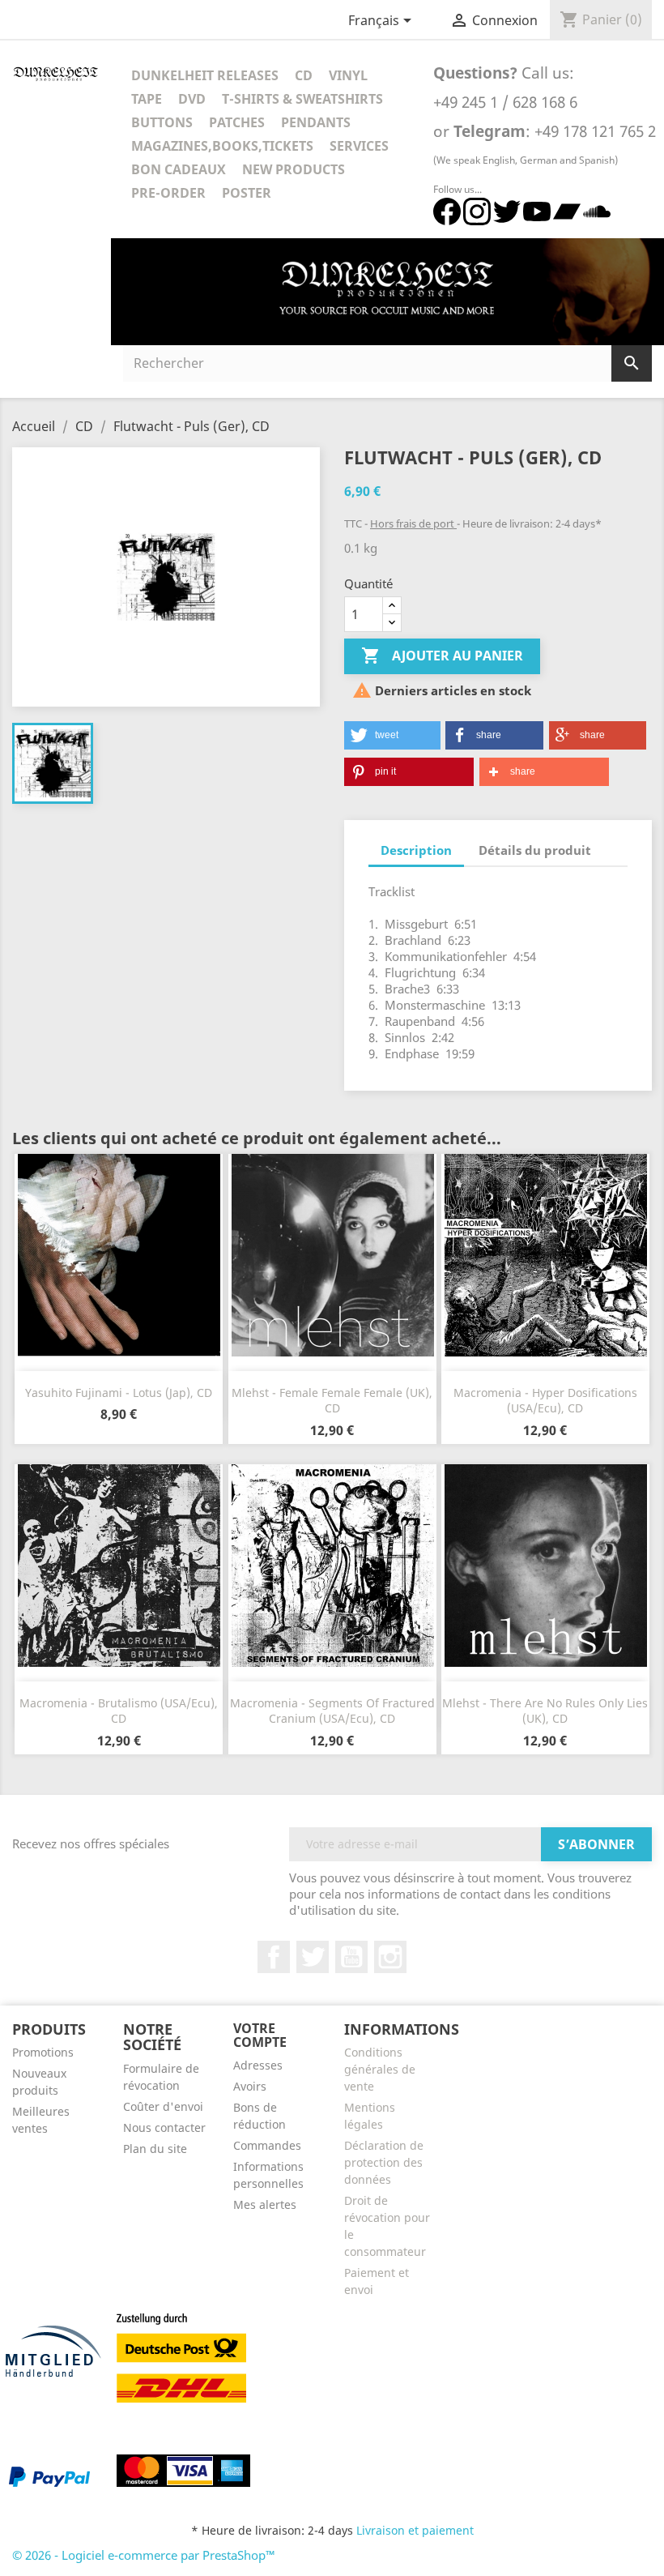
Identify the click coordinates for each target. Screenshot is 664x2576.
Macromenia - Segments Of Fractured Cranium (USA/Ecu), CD (332, 1711)
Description (416, 850)
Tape (147, 99)
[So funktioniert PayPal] (49, 2476)
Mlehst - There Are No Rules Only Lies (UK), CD (545, 1711)
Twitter (313, 1957)
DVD (192, 99)
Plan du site (155, 2149)
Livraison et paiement (415, 2530)
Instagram (390, 1957)
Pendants (316, 122)
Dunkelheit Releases (205, 75)
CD (304, 75)
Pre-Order (168, 193)
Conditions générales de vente (380, 2069)
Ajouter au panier (442, 656)
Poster (247, 193)
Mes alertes (265, 2204)
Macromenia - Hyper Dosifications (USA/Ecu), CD (545, 1401)
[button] (392, 735)
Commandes (267, 2145)
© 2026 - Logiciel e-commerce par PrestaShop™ (144, 2555)
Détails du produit (535, 850)
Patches (237, 122)
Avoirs (250, 2086)
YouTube (351, 1957)
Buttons (162, 122)
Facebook (274, 1957)
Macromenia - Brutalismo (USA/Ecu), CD (119, 1711)
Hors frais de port (413, 523)
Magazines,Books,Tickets (222, 146)
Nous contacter (164, 2127)
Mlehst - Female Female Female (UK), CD (332, 1401)
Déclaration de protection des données (384, 2162)
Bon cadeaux (179, 169)
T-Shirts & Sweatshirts (302, 99)
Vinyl (348, 75)
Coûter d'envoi (163, 2106)
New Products (294, 169)
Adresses (258, 2065)
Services (359, 146)
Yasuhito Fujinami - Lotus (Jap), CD (119, 1393)
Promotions (43, 2052)
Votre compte (260, 2036)
